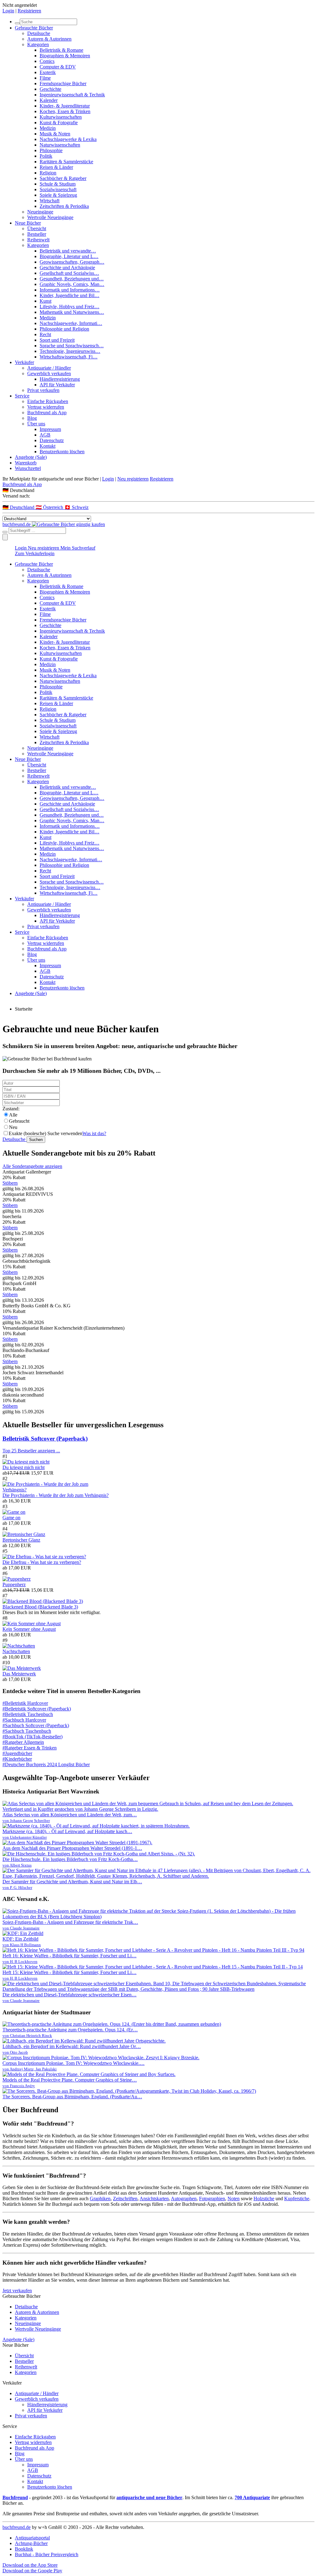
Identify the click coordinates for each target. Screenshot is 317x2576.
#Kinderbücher (17, 1759)
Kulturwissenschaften (61, 117)
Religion (48, 173)
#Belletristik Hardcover (25, 1703)
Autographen (184, 2199)
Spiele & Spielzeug (58, 195)
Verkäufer (24, 362)
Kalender (49, 100)
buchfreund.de (17, 2527)
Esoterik (48, 72)
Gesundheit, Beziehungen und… (72, 279)
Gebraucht (19, 1121)
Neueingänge (40, 212)
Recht (45, 334)
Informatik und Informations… (70, 290)
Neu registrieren (133, 479)
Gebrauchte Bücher (34, 28)
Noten (234, 2199)
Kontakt (48, 446)
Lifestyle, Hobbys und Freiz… (69, 307)
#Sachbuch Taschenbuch (27, 1731)
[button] (158, 490)
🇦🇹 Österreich (50, 507)
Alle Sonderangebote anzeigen (32, 1166)
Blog (32, 418)
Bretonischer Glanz (21, 1540)
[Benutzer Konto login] (5, 537)
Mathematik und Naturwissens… (72, 312)
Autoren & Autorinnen (49, 39)
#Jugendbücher (17, 1753)
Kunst (46, 301)
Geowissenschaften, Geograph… (72, 262)
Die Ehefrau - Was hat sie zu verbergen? (42, 1562)
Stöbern (10, 1183)
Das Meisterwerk (19, 1674)
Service (22, 396)
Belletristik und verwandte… (68, 251)
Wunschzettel (28, 468)
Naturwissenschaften (60, 145)
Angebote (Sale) (31, 457)
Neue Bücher (28, 223)
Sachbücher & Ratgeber (63, 178)
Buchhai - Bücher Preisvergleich (47, 2554)
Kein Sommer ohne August (29, 1629)
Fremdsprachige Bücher (63, 83)
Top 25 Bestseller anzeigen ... (31, 1451)
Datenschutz (52, 440)
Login (8, 11)
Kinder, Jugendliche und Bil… (69, 295)
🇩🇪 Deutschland (19, 507)
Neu (13, 1127)
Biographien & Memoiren (65, 56)
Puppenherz (14, 1584)
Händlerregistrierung (60, 379)
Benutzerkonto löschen (62, 452)
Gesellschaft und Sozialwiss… (69, 273)
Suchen (36, 1140)
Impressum (50, 429)
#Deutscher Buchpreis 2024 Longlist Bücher (46, 1764)
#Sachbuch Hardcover (24, 1720)
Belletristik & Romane (61, 50)
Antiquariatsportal (32, 2538)
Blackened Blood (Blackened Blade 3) (40, 1607)
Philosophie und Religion (64, 329)
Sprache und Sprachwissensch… (72, 346)
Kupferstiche (297, 2199)
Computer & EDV (58, 67)
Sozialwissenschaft (58, 189)
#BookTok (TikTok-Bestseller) (33, 1737)
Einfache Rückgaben (48, 401)
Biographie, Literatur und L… (69, 256)
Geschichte (50, 89)
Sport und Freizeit (57, 340)
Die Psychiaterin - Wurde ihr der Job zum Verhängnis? (56, 1495)
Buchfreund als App (47, 413)
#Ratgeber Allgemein (23, 1742)
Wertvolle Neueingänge (50, 217)
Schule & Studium (58, 184)
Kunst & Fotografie (59, 123)
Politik (46, 156)
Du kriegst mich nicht (24, 1467)
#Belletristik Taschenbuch (28, 1714)
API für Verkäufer (57, 385)
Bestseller (37, 234)
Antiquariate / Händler (49, 368)
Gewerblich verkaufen (49, 373)
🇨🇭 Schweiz (76, 507)
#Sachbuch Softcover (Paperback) (36, 1725)
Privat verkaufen (43, 390)
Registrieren (29, 11)
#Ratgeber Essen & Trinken (30, 1748)
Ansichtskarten (154, 2199)
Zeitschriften (125, 2199)
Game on (11, 1518)
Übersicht (37, 228)
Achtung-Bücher (31, 2543)
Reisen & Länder (56, 167)
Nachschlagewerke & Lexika (68, 139)
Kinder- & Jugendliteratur (65, 106)
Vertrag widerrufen (46, 407)
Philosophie (51, 150)
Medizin (48, 128)
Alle (13, 1115)
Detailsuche (39, 33)
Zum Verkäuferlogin (35, 553)
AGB (45, 435)
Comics (47, 61)
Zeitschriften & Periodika (64, 206)
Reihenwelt (38, 240)
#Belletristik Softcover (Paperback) (37, 1709)
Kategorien (38, 44)
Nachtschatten (16, 1651)
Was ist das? (94, 1133)
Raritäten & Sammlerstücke (66, 162)
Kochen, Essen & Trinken (65, 111)
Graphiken (100, 2199)
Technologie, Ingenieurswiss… (70, 351)
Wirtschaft (50, 201)
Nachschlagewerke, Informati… (71, 323)
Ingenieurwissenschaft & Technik (72, 95)
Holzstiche (264, 2199)
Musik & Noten (55, 134)
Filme (45, 78)
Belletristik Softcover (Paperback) (45, 1439)
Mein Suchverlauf (78, 548)
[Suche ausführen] (5, 532)
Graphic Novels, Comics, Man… (72, 284)
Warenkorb (26, 463)
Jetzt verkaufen (17, 2291)
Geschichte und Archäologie (67, 268)
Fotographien (212, 2199)
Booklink (24, 2549)
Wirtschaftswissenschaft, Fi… (69, 357)
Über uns (36, 424)
